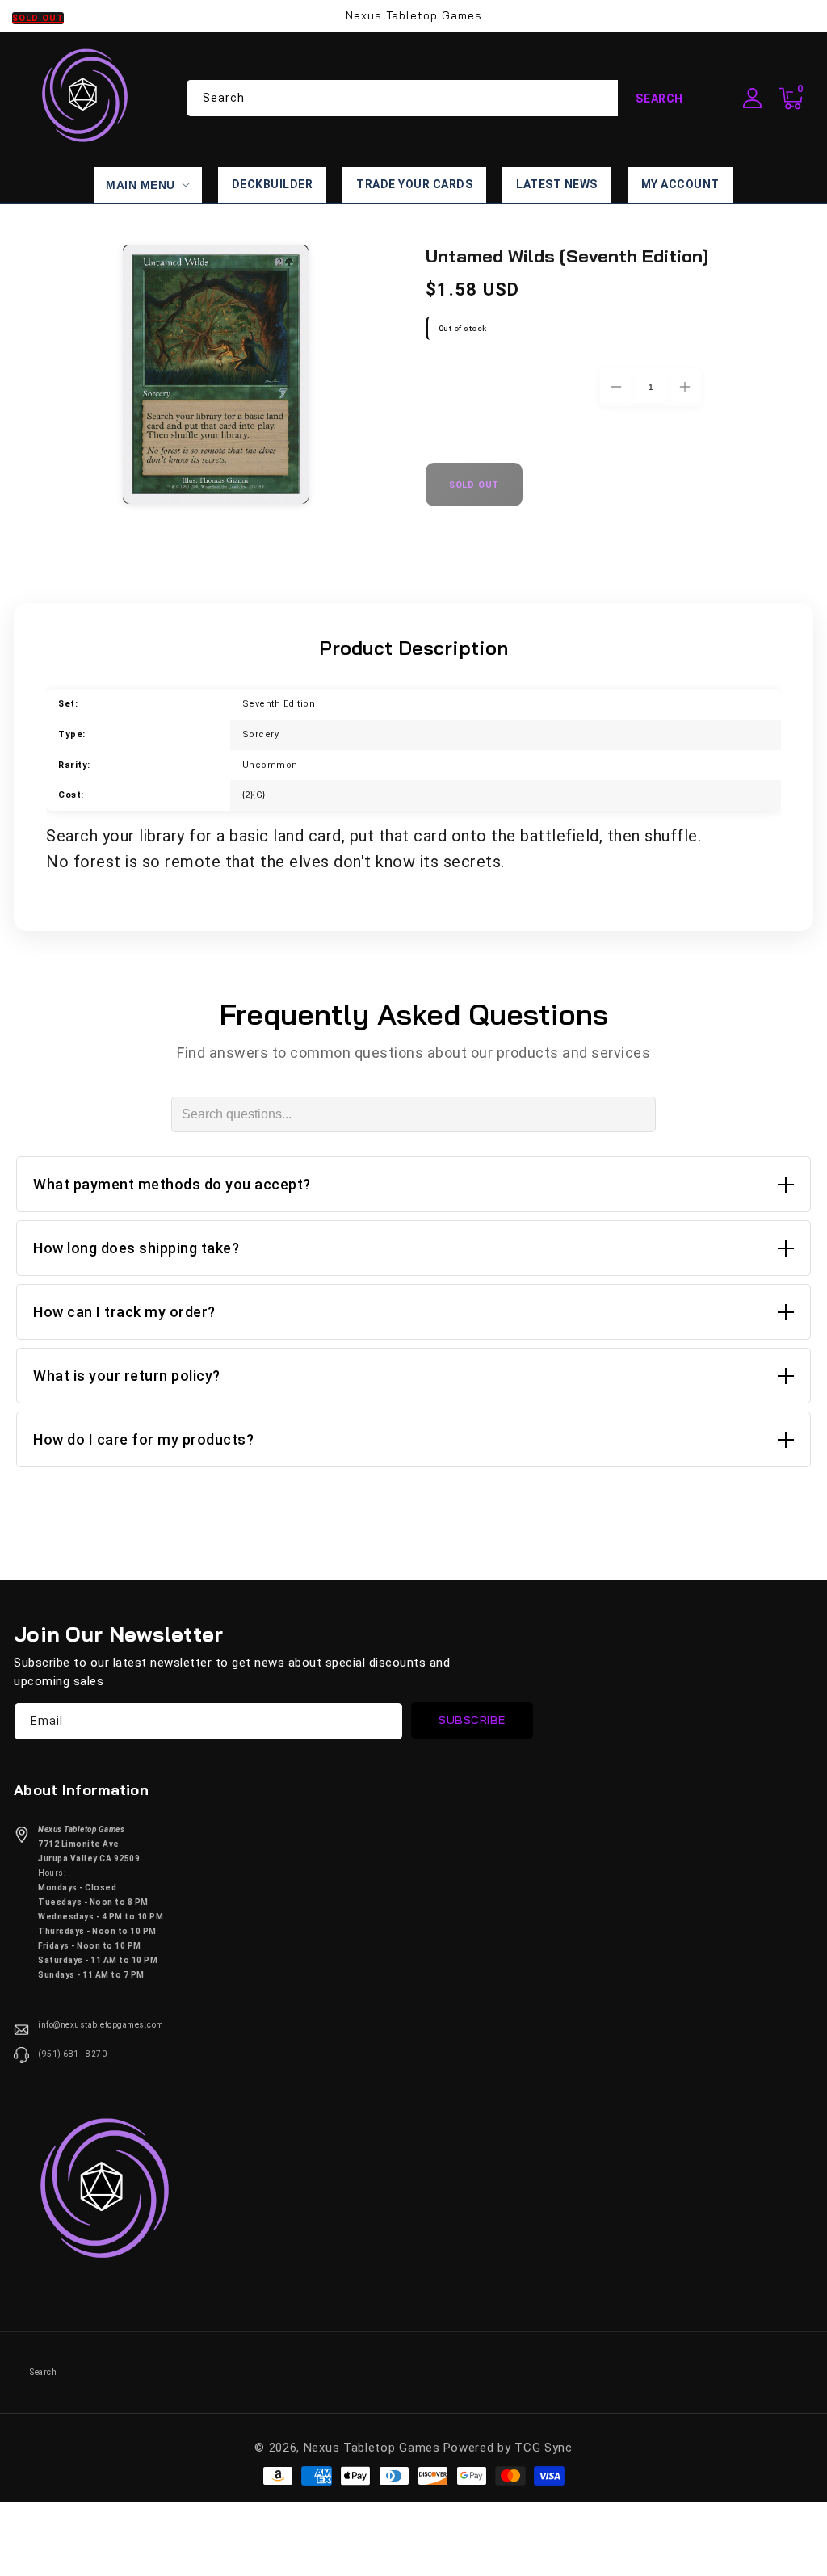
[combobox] (444, 98)
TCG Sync (544, 2448)
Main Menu (141, 185)
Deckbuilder (273, 184)
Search (659, 99)
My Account (680, 184)
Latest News (557, 184)
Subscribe (472, 1720)
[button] (791, 99)
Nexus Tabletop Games (372, 2448)
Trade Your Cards (414, 184)
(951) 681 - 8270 (72, 2054)
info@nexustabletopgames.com (101, 2025)
